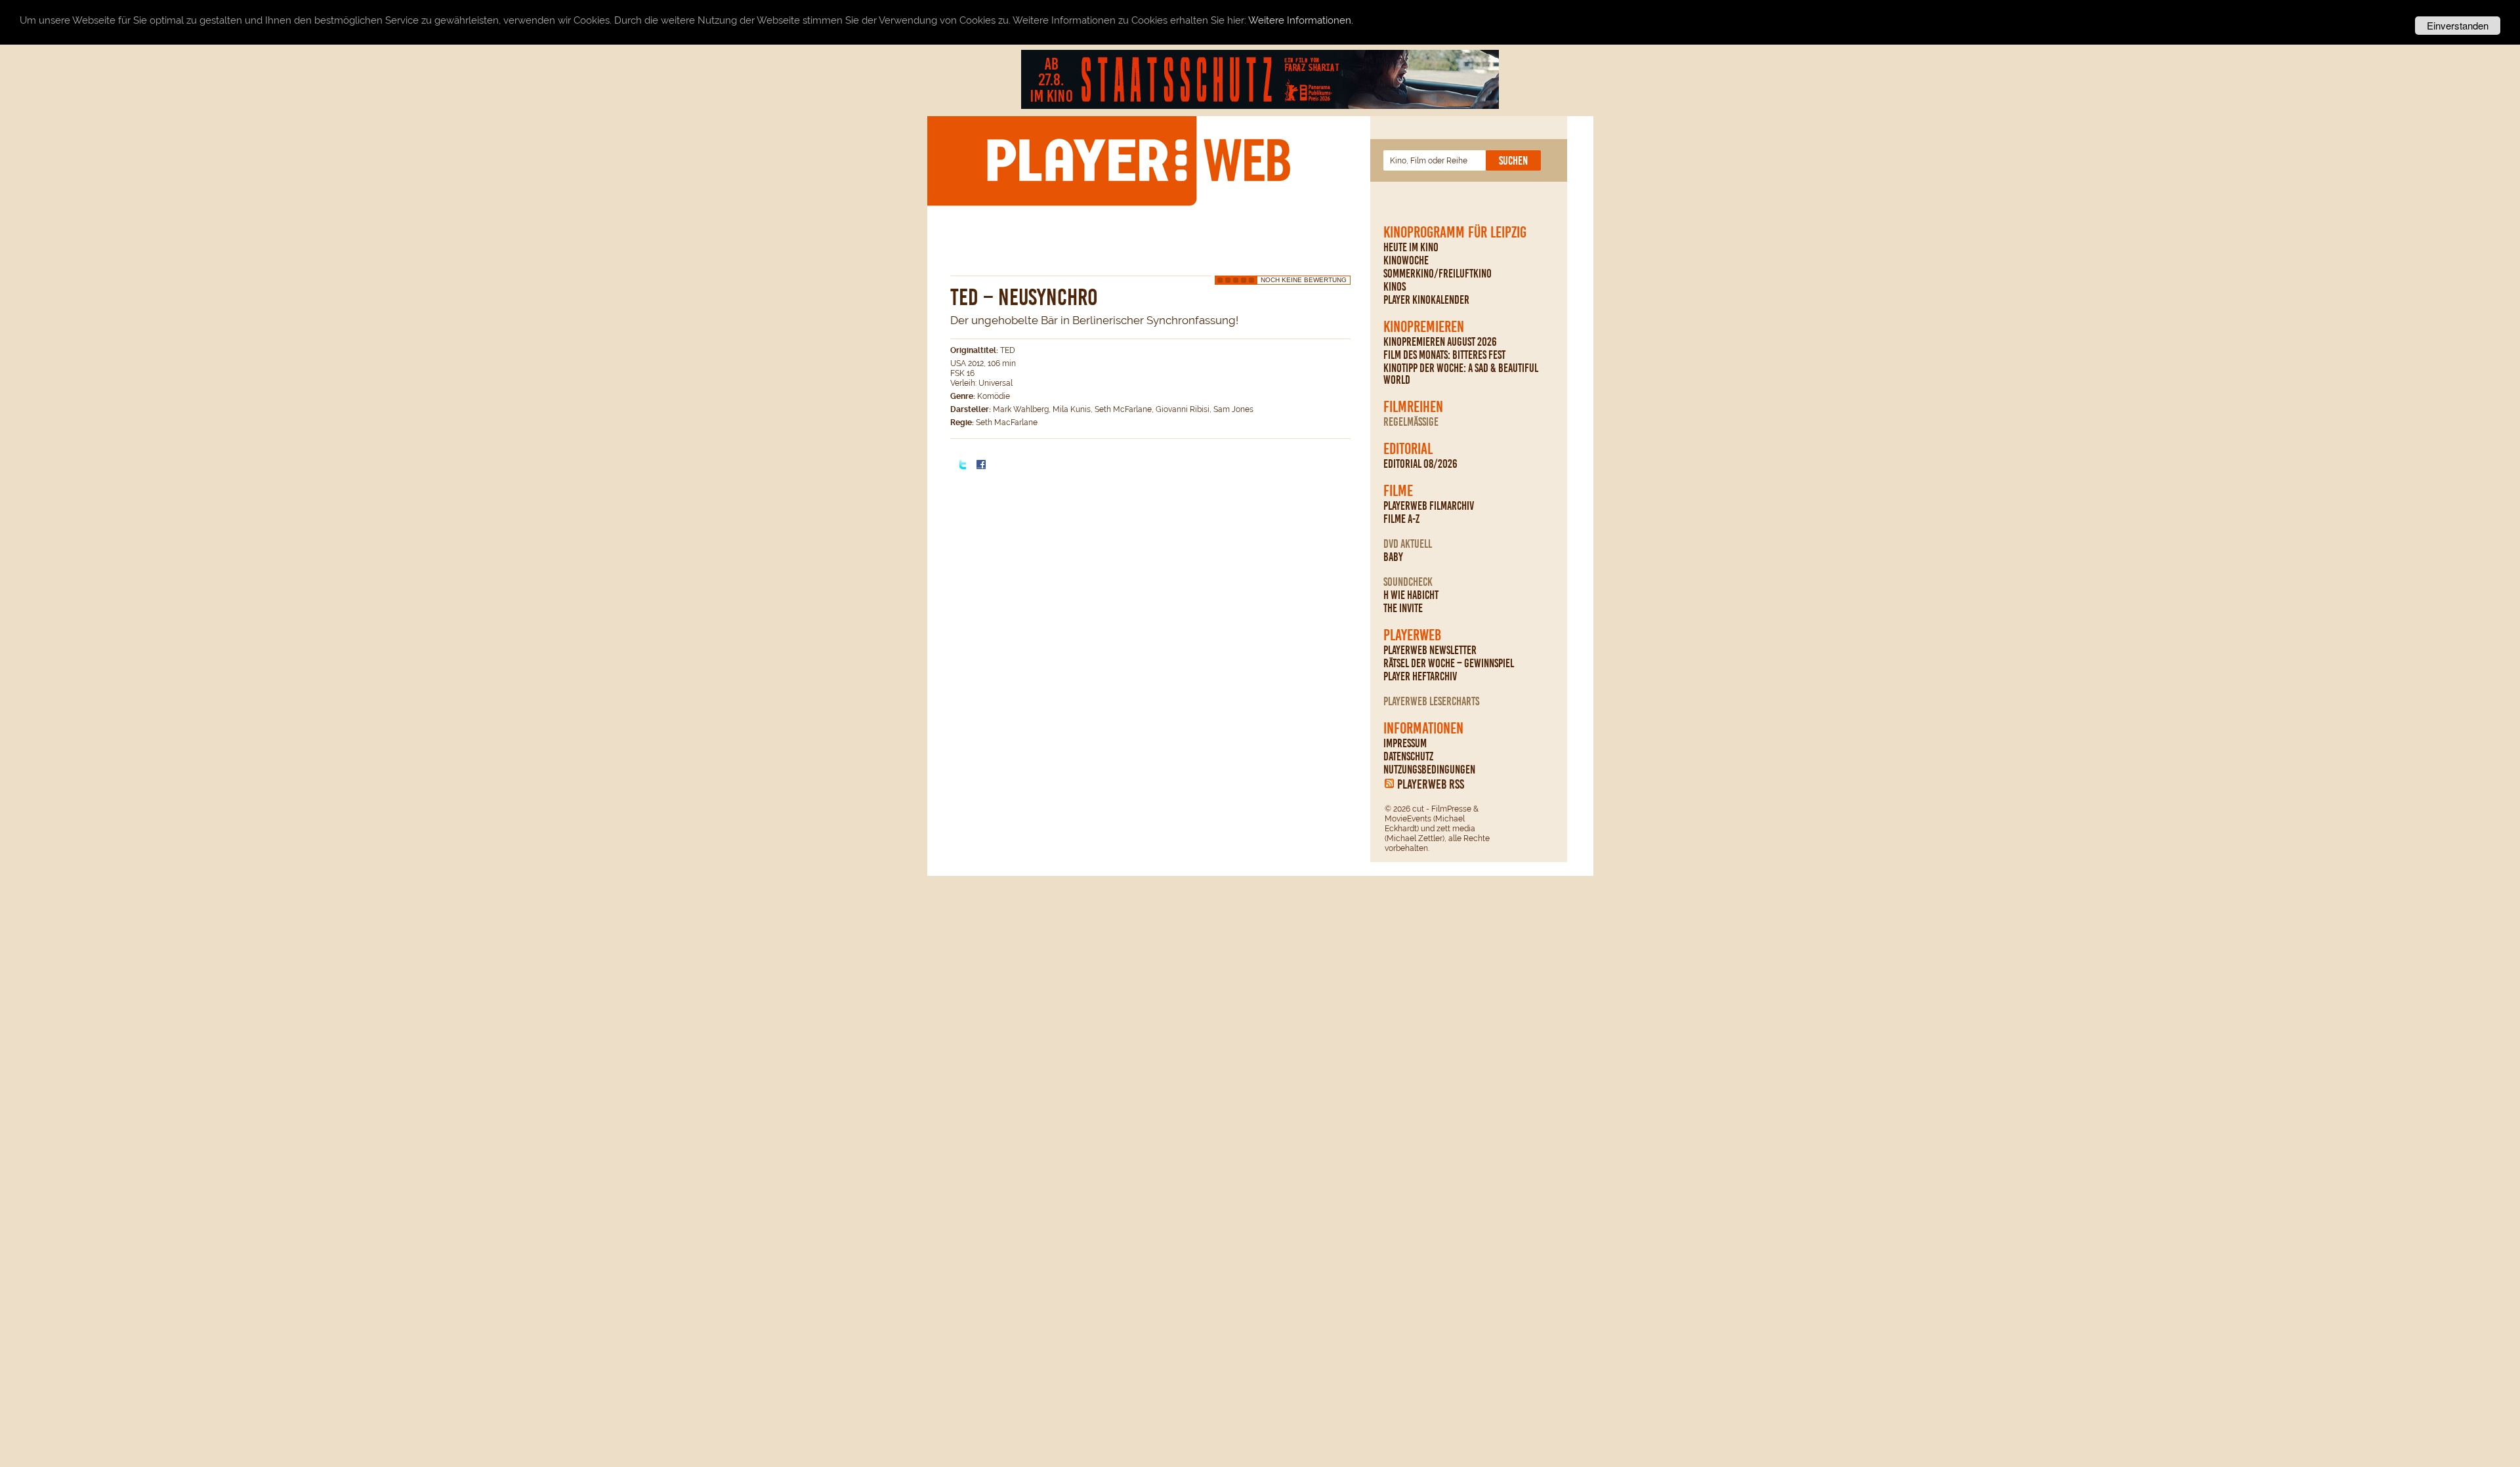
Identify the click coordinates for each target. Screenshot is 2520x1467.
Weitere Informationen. (1301, 21)
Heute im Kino (1411, 247)
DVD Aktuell (1408, 544)
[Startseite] (1138, 160)
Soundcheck (1408, 582)
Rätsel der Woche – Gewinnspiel (1449, 663)
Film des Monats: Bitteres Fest (1444, 355)
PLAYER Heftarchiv (1420, 676)
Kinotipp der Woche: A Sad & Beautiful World (1461, 374)
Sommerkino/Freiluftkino (1438, 274)
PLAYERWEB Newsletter (1430, 650)
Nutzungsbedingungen (1429, 770)
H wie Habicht (1411, 595)
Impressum (1405, 743)
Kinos (1395, 287)
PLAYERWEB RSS (1431, 784)
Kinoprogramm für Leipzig (1455, 232)
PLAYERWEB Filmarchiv (1429, 506)
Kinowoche (1406, 260)
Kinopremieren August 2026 (1440, 342)
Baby (1393, 557)
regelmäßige (1411, 422)
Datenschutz (1408, 756)
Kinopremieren (1424, 327)
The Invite (1403, 608)
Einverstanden (2458, 25)
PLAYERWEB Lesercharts (1431, 701)
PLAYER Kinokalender (1426, 300)
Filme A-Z (1401, 519)
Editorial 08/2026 (1420, 464)
